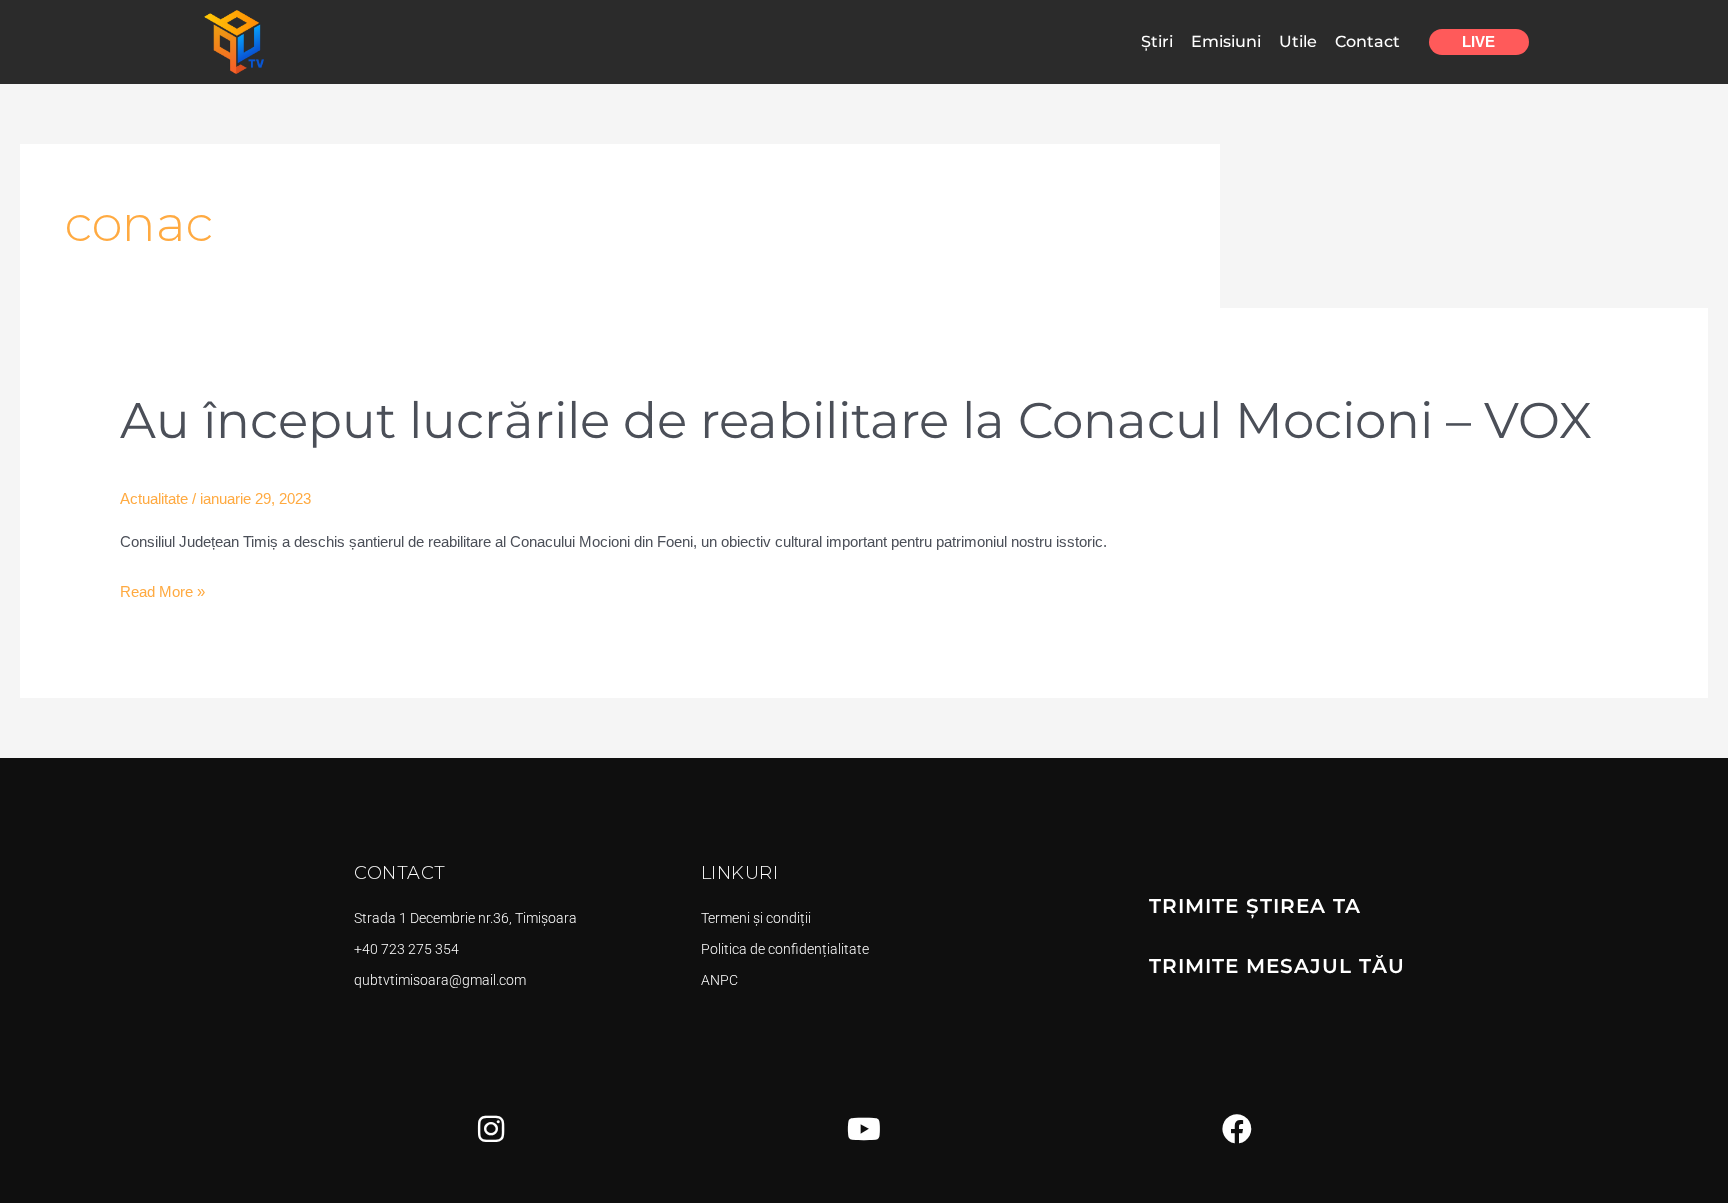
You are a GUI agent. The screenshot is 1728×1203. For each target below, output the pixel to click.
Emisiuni (1226, 41)
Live (1478, 41)
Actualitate (154, 498)
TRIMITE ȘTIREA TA (1255, 906)
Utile (1298, 41)
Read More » (162, 592)
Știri (1157, 41)
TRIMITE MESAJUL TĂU (1277, 966)
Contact (1367, 41)
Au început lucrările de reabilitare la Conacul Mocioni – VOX (856, 420)
